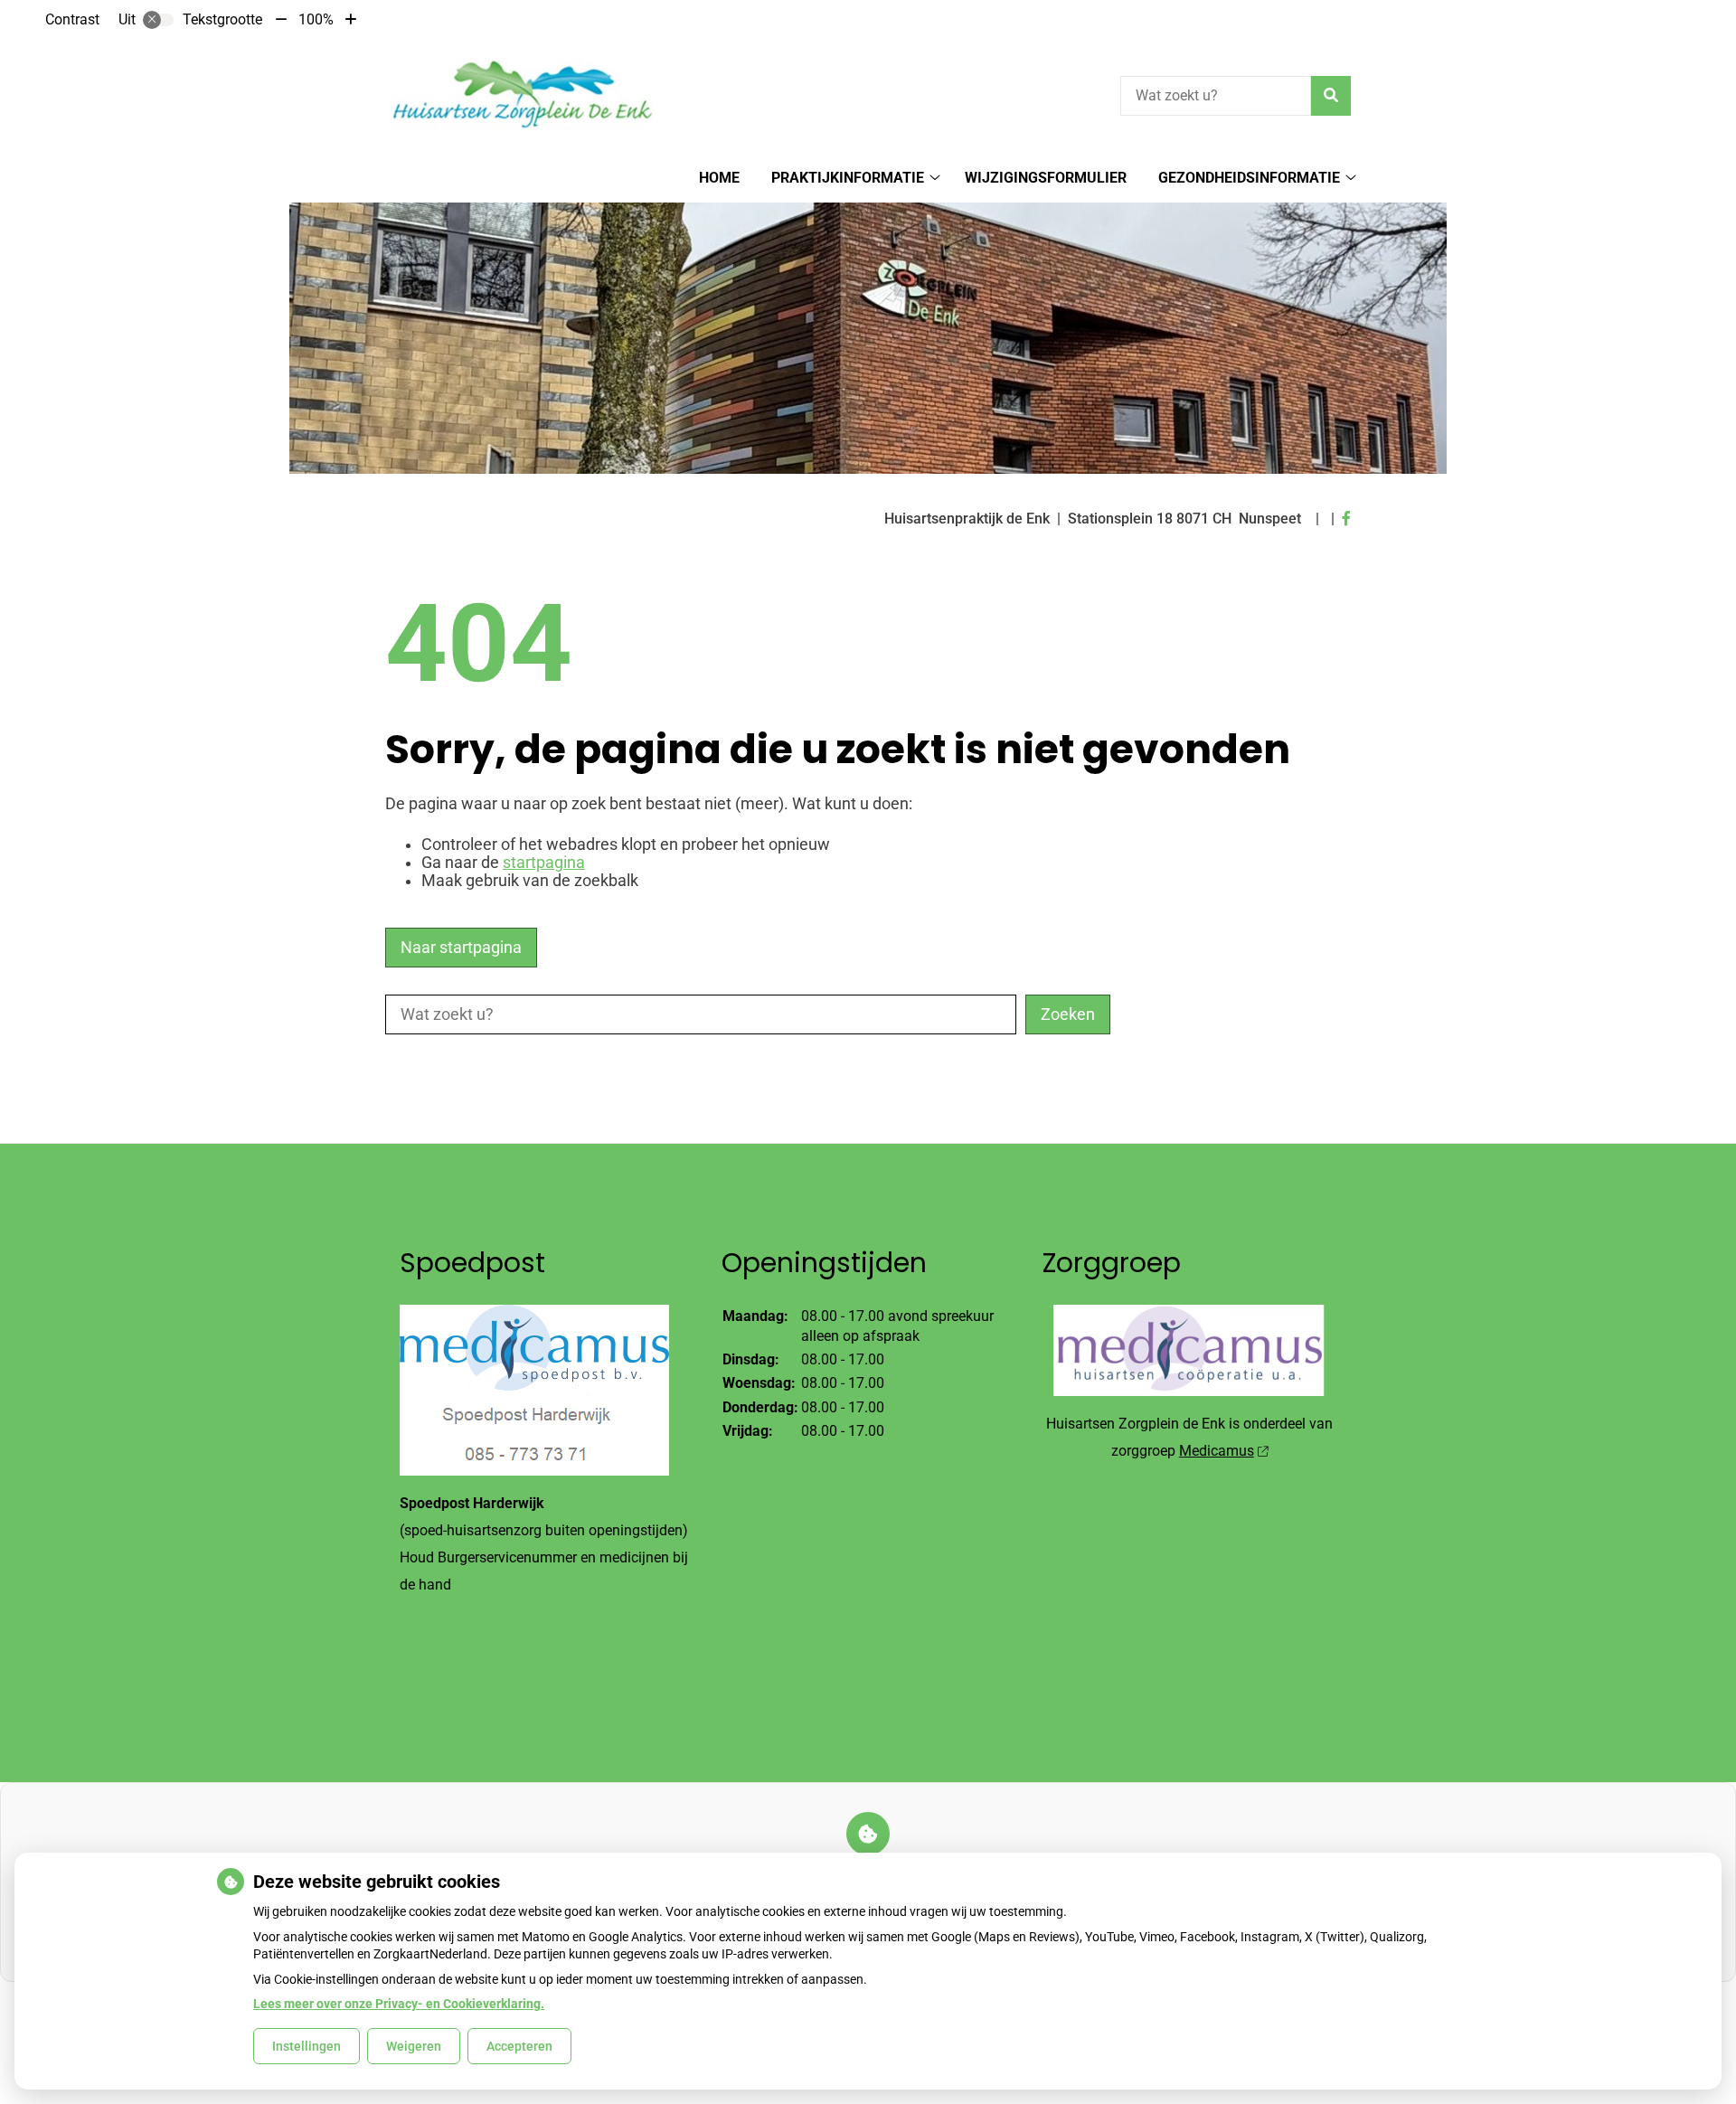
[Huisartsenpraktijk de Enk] (521, 93)
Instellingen (307, 2046)
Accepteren (519, 2046)
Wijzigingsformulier (1046, 178)
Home (719, 178)
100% (316, 19)
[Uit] (158, 20)
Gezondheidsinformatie (1249, 178)
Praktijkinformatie (848, 178)
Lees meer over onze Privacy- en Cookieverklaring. (399, 2004)
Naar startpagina (461, 948)
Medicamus (1217, 1451)
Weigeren (414, 2046)
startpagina (544, 863)
